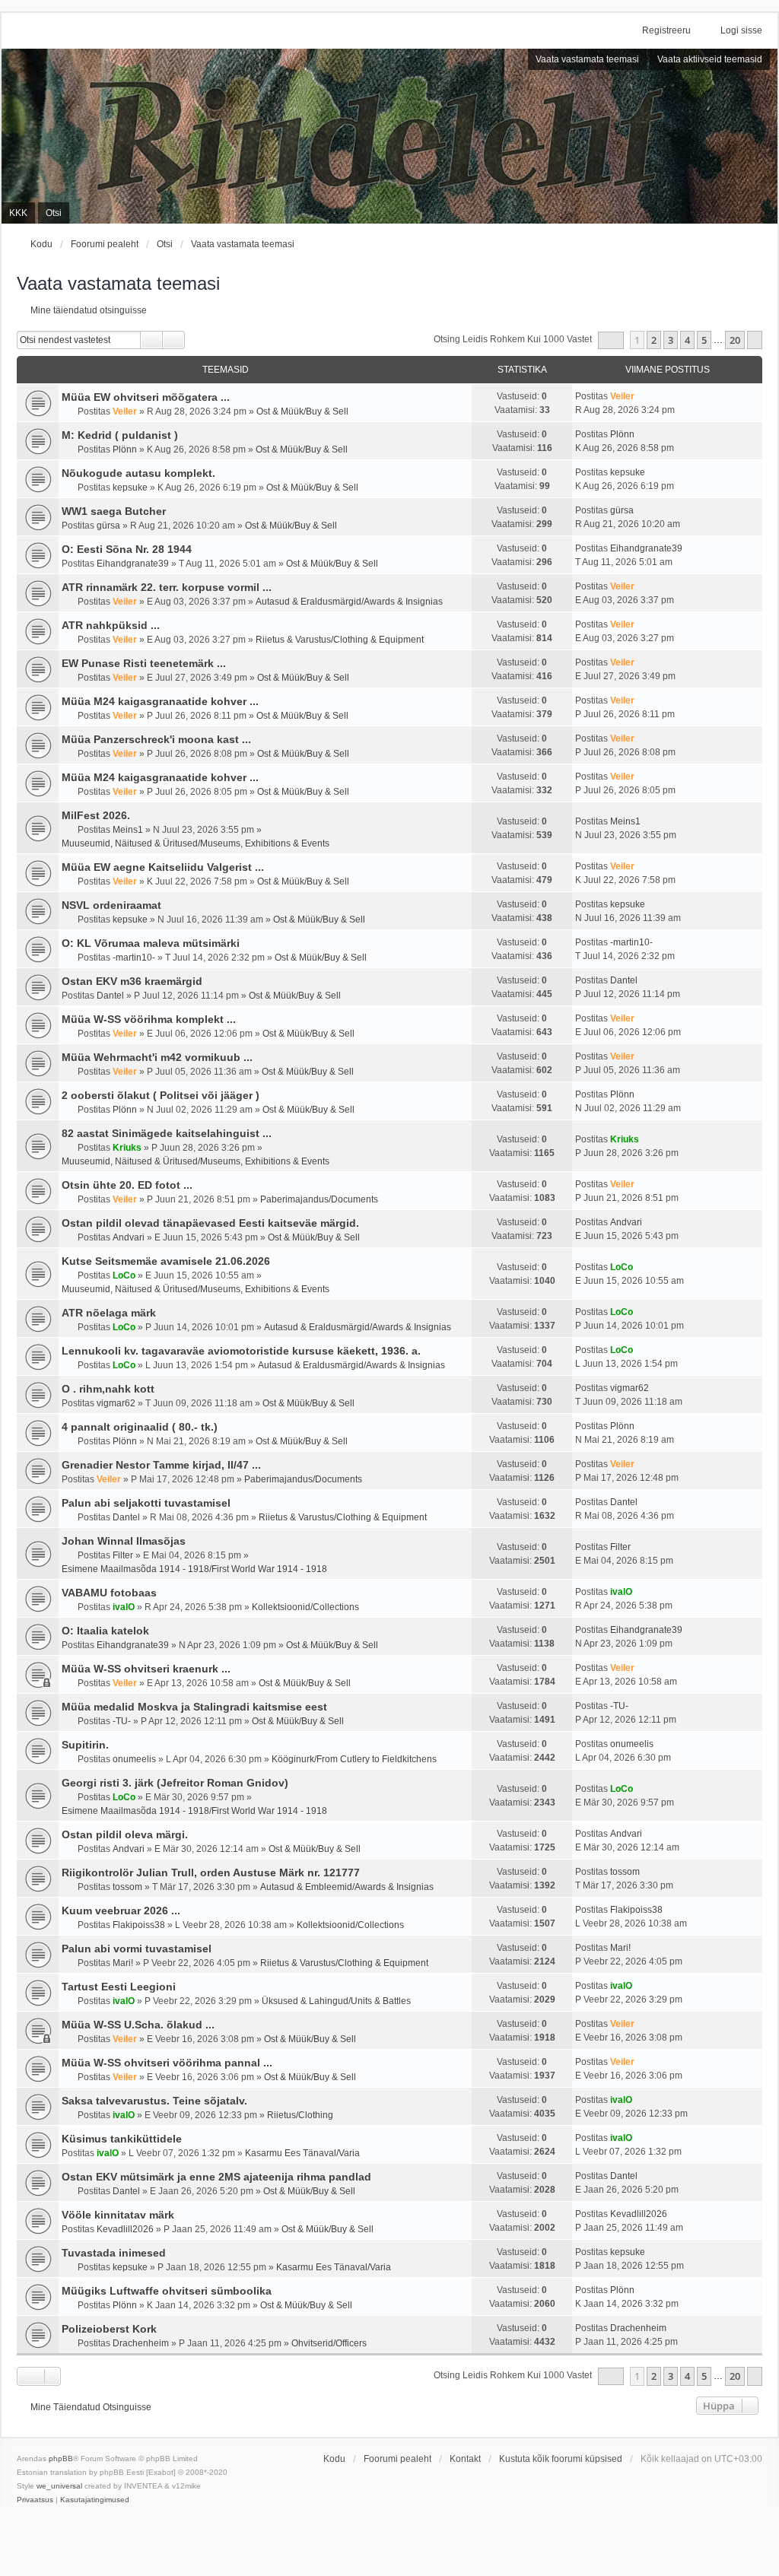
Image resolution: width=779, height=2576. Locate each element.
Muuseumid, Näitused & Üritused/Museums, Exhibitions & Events (196, 843)
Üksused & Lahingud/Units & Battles (336, 2001)
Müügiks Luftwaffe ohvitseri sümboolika (167, 2291)
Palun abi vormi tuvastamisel (137, 1949)
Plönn (125, 449)
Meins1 (128, 830)
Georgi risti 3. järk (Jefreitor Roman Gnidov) (175, 1783)
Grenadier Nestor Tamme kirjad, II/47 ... (161, 1465)
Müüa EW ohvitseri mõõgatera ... (146, 397)
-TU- (122, 1721)
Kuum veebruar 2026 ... (121, 1911)
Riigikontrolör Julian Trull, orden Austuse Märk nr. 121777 (211, 1872)
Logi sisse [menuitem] (741, 30)
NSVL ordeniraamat (111, 905)
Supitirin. (85, 1745)
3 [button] (671, 340)
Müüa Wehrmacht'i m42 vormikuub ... (157, 1057)
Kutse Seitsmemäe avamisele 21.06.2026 (166, 1261)
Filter (123, 1555)
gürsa (108, 526)
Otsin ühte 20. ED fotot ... (127, 1185)
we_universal (59, 2486)
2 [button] (654, 340)
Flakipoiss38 (139, 1925)
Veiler (125, 411)
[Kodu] (389, 136)
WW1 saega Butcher (114, 511)
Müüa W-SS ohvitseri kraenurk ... (146, 1669)
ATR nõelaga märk (109, 1313)
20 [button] (735, 340)
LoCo (124, 1275)
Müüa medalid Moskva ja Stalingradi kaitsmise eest (194, 1707)
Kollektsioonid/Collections (305, 1607)
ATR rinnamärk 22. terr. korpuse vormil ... (167, 587)
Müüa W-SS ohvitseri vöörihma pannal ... (167, 2063)
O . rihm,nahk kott (108, 1389)
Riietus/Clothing (300, 2115)
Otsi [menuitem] (54, 213)
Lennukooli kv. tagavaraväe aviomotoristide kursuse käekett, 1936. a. (241, 1351)
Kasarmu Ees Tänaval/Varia (302, 2153)
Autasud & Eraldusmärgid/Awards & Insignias (349, 602)
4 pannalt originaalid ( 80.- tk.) (140, 1427)
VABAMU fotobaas (109, 1593)
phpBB (61, 2458)
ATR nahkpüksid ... (111, 625)
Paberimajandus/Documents (319, 1199)
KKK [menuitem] (18, 213)
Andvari (129, 1237)
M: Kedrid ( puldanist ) (120, 435)
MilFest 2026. (96, 815)
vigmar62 (116, 1403)
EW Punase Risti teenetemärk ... (144, 663)
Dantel (110, 996)
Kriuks (127, 1148)
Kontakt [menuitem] (465, 2459)
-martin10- (134, 958)
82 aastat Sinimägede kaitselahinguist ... (167, 1133)
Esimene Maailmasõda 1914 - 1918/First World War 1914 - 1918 (194, 1569)
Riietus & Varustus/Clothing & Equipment (340, 640)
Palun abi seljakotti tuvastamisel (146, 1503)
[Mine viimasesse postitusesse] (642, 396)
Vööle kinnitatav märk (118, 2215)
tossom (127, 1887)
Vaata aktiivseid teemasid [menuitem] (710, 59)
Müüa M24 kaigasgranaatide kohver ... (160, 701)
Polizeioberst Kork (109, 2329)
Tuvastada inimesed (114, 2253)
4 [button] (687, 340)
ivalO (124, 1607)
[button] (611, 340)
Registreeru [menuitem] (666, 30)
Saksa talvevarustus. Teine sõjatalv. (154, 2101)
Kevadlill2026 (125, 2229)
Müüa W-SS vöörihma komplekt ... (149, 1019)
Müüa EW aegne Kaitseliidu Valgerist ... (163, 867)
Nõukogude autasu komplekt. (138, 473)
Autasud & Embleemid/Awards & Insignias (347, 1887)
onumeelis (134, 1759)
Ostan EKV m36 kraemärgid (132, 981)
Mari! (123, 1963)
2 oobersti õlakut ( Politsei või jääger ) (161, 1095)
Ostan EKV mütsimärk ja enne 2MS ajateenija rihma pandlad (216, 2177)
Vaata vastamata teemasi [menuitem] (587, 59)
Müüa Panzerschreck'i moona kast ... (156, 739)
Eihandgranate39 (133, 564)
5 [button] (704, 340)
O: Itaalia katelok (105, 1631)
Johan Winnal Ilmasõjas (124, 1541)
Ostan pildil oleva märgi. (125, 1834)
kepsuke (130, 488)
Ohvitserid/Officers (329, 2343)
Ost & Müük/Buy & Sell (302, 411)
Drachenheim (141, 2343)
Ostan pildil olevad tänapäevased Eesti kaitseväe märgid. (210, 1223)
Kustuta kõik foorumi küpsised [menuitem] (561, 2459)
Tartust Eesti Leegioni (119, 1987)
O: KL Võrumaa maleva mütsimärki (151, 943)
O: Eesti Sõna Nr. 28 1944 (127, 549)
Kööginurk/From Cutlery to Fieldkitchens (354, 1759)
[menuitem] (35, 2500)
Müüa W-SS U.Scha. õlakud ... (138, 2025)
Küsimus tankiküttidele (122, 2139)
